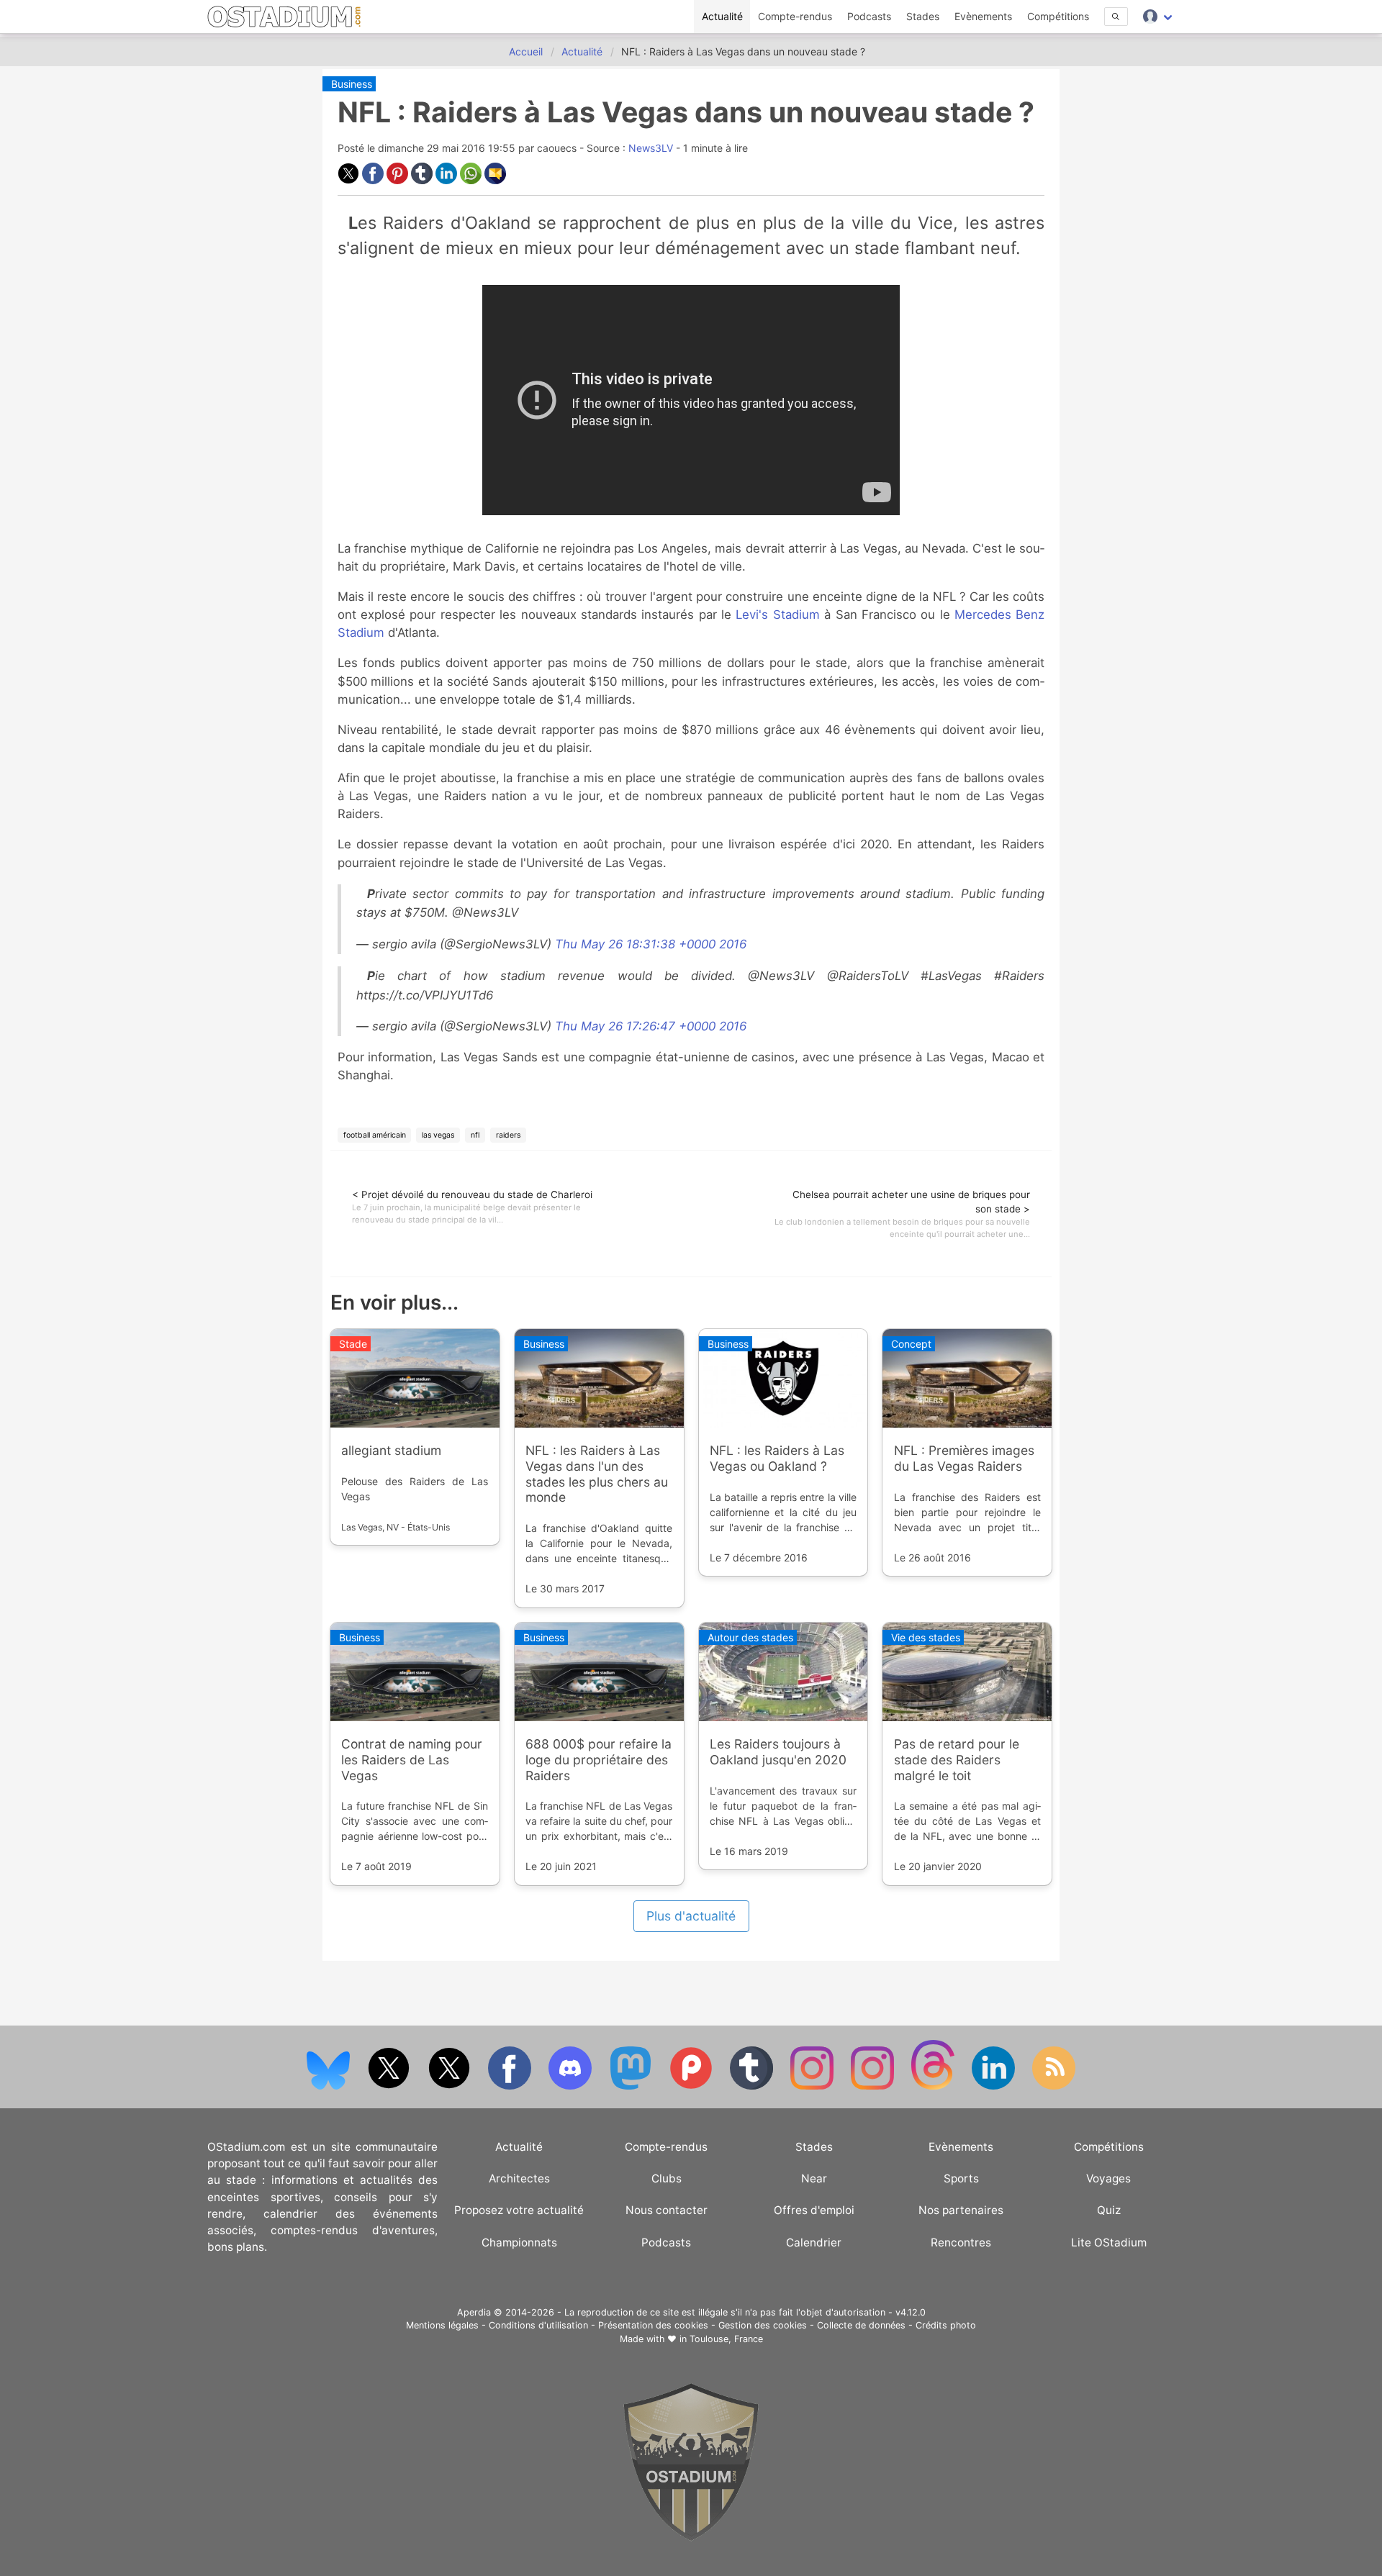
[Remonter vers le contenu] (691, 2538)
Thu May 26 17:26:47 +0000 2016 (651, 1026)
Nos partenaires (961, 2210)
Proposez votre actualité (519, 2210)
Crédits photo (946, 2325)
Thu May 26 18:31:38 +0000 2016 (651, 944)
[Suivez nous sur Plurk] (692, 2086)
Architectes (519, 2178)
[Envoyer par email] (495, 180)
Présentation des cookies (653, 2325)
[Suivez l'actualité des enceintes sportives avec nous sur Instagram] (874, 2086)
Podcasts (869, 16)
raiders (508, 1135)
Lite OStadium (1109, 2242)
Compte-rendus (795, 16)
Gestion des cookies (763, 2325)
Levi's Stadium (777, 614)
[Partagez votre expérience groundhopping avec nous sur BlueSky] (330, 2086)
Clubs (667, 2178)
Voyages (1108, 2178)
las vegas (438, 1135)
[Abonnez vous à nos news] (1054, 2086)
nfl (475, 1135)
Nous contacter (667, 2210)
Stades (923, 16)
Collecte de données (861, 2325)
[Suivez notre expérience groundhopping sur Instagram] (813, 2086)
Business (352, 84)
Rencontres (961, 2242)
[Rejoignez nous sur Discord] (572, 2086)
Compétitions (1058, 16)
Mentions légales (442, 2325)
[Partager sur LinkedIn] (448, 180)
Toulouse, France (726, 2339)
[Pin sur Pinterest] (399, 180)
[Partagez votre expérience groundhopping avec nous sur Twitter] (390, 2086)
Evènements (983, 16)
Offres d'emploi (814, 2210)
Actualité (722, 16)
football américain (375, 1135)
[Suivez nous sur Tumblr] (753, 2086)
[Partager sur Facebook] (374, 180)
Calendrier (814, 2242)
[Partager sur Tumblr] (423, 180)
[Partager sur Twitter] (350, 180)
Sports (961, 2178)
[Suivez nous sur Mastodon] (632, 2086)
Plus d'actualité (691, 1916)
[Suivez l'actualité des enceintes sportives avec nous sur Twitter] (451, 2086)
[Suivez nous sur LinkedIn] (995, 2086)
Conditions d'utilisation (538, 2325)
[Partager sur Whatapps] (472, 180)
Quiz (1109, 2210)
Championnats (519, 2242)
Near (814, 2178)
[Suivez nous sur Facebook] (511, 2086)
